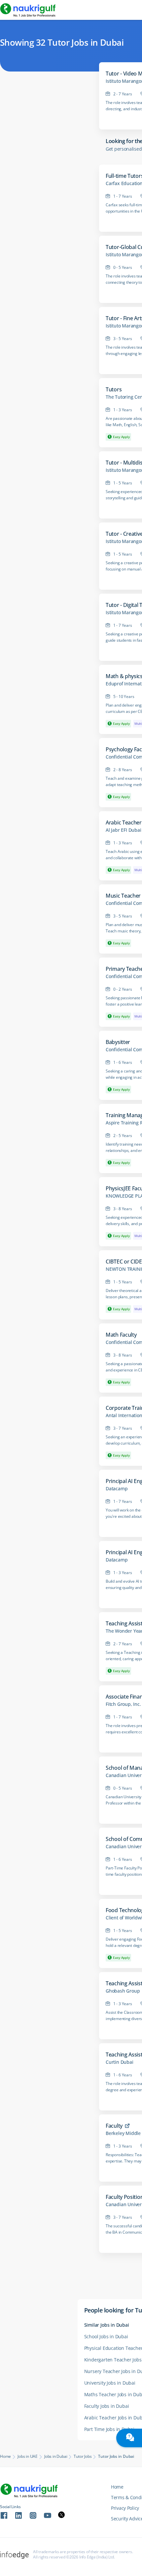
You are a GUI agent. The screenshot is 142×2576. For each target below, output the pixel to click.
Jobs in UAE (28, 2456)
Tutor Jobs (83, 2456)
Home (5, 2456)
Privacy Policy (125, 2508)
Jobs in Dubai (56, 2456)
